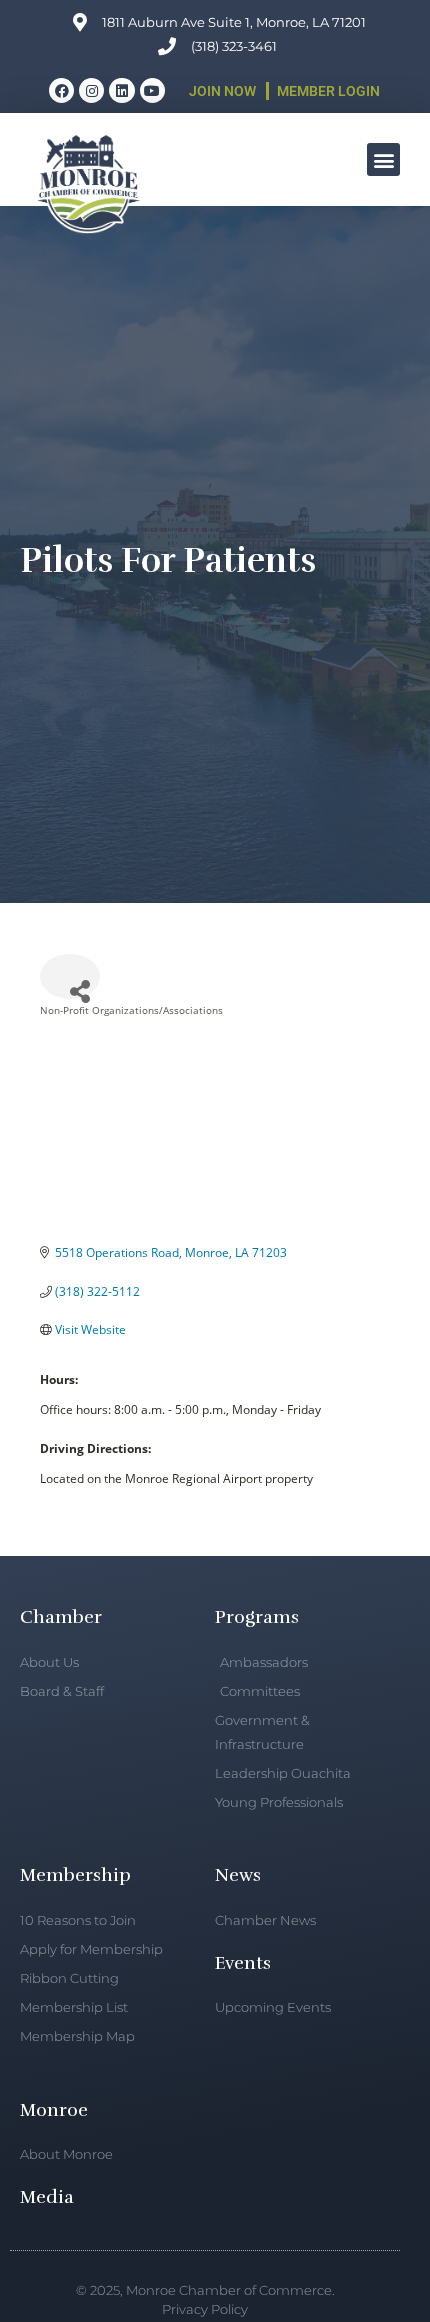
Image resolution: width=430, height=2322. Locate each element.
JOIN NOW (222, 91)
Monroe (54, 2110)
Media (47, 2197)
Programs (257, 1617)
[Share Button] (70, 976)
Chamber (61, 1617)
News (238, 1875)
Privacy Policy (205, 2309)
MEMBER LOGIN (328, 91)
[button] (383, 159)
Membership (75, 1875)
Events (243, 1963)
